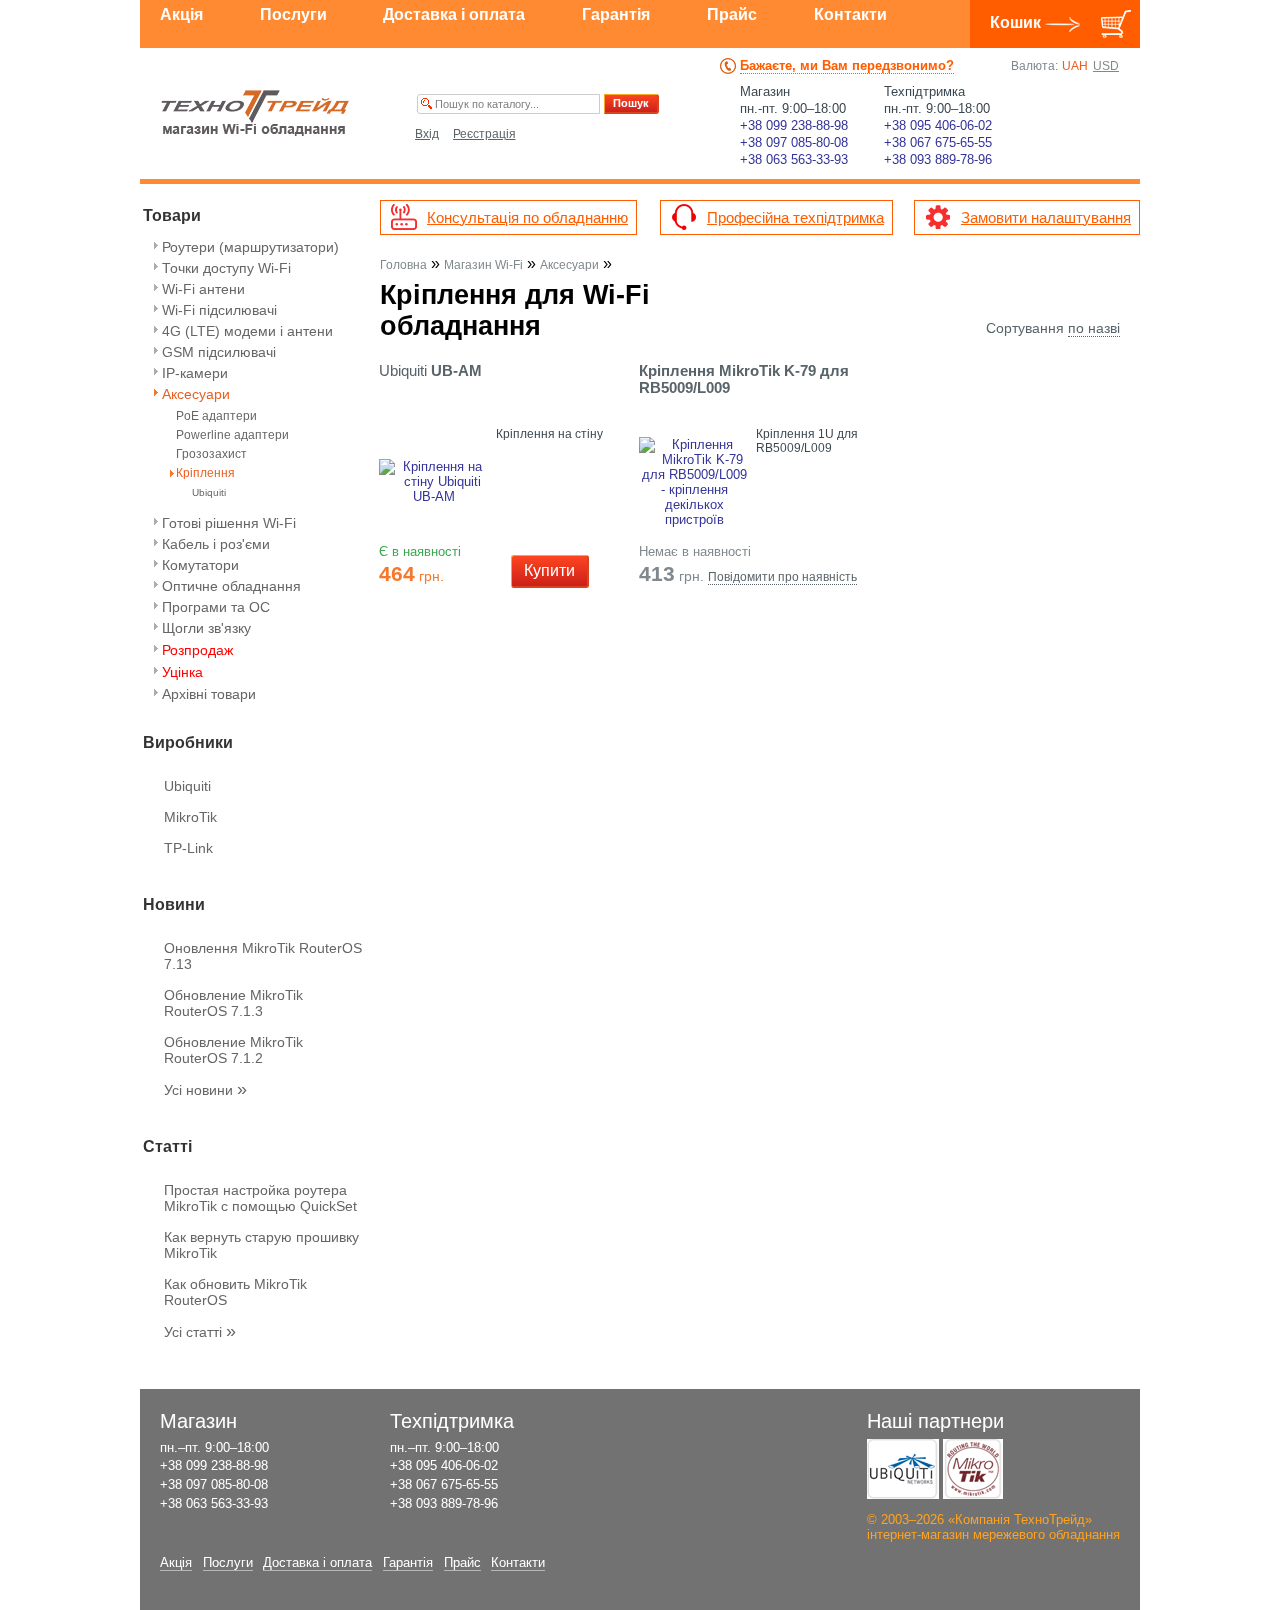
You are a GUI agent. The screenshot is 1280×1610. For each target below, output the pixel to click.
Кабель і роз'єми (216, 544)
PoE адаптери (216, 416)
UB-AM (430, 370)
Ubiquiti (209, 492)
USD (1106, 66)
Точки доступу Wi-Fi (226, 268)
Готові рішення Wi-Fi (229, 523)
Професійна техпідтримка (795, 217)
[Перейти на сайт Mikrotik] (973, 1469)
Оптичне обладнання (231, 586)
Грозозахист (211, 454)
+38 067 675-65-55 (938, 142)
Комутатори (200, 565)
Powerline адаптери (232, 435)
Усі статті (200, 1332)
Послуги (293, 14)
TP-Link (188, 848)
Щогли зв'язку (206, 628)
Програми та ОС (216, 607)
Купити (549, 570)
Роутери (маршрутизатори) (250, 247)
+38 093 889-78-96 (938, 159)
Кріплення (205, 473)
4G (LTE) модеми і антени (247, 331)
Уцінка (182, 672)
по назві (1094, 328)
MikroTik (190, 817)
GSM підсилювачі (219, 352)
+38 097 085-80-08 (794, 142)
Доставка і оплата (454, 14)
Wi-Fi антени (203, 289)
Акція (181, 14)
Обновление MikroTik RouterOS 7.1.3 (233, 1003)
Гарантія (616, 14)
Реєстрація (484, 134)
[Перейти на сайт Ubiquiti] (903, 1469)
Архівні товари (209, 694)
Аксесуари (196, 394)
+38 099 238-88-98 (794, 125)
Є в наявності (420, 551)
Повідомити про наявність (782, 577)
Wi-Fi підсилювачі (219, 310)
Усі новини (205, 1090)
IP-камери (195, 373)
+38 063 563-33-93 (794, 159)
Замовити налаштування (1046, 217)
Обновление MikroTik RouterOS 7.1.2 (233, 1050)
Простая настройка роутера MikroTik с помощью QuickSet (260, 1198)
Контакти (850, 14)
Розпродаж (197, 650)
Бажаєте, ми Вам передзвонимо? (847, 65)
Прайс (732, 14)
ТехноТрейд (255, 113)
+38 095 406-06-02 (938, 125)
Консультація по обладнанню (527, 217)
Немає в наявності (695, 551)
